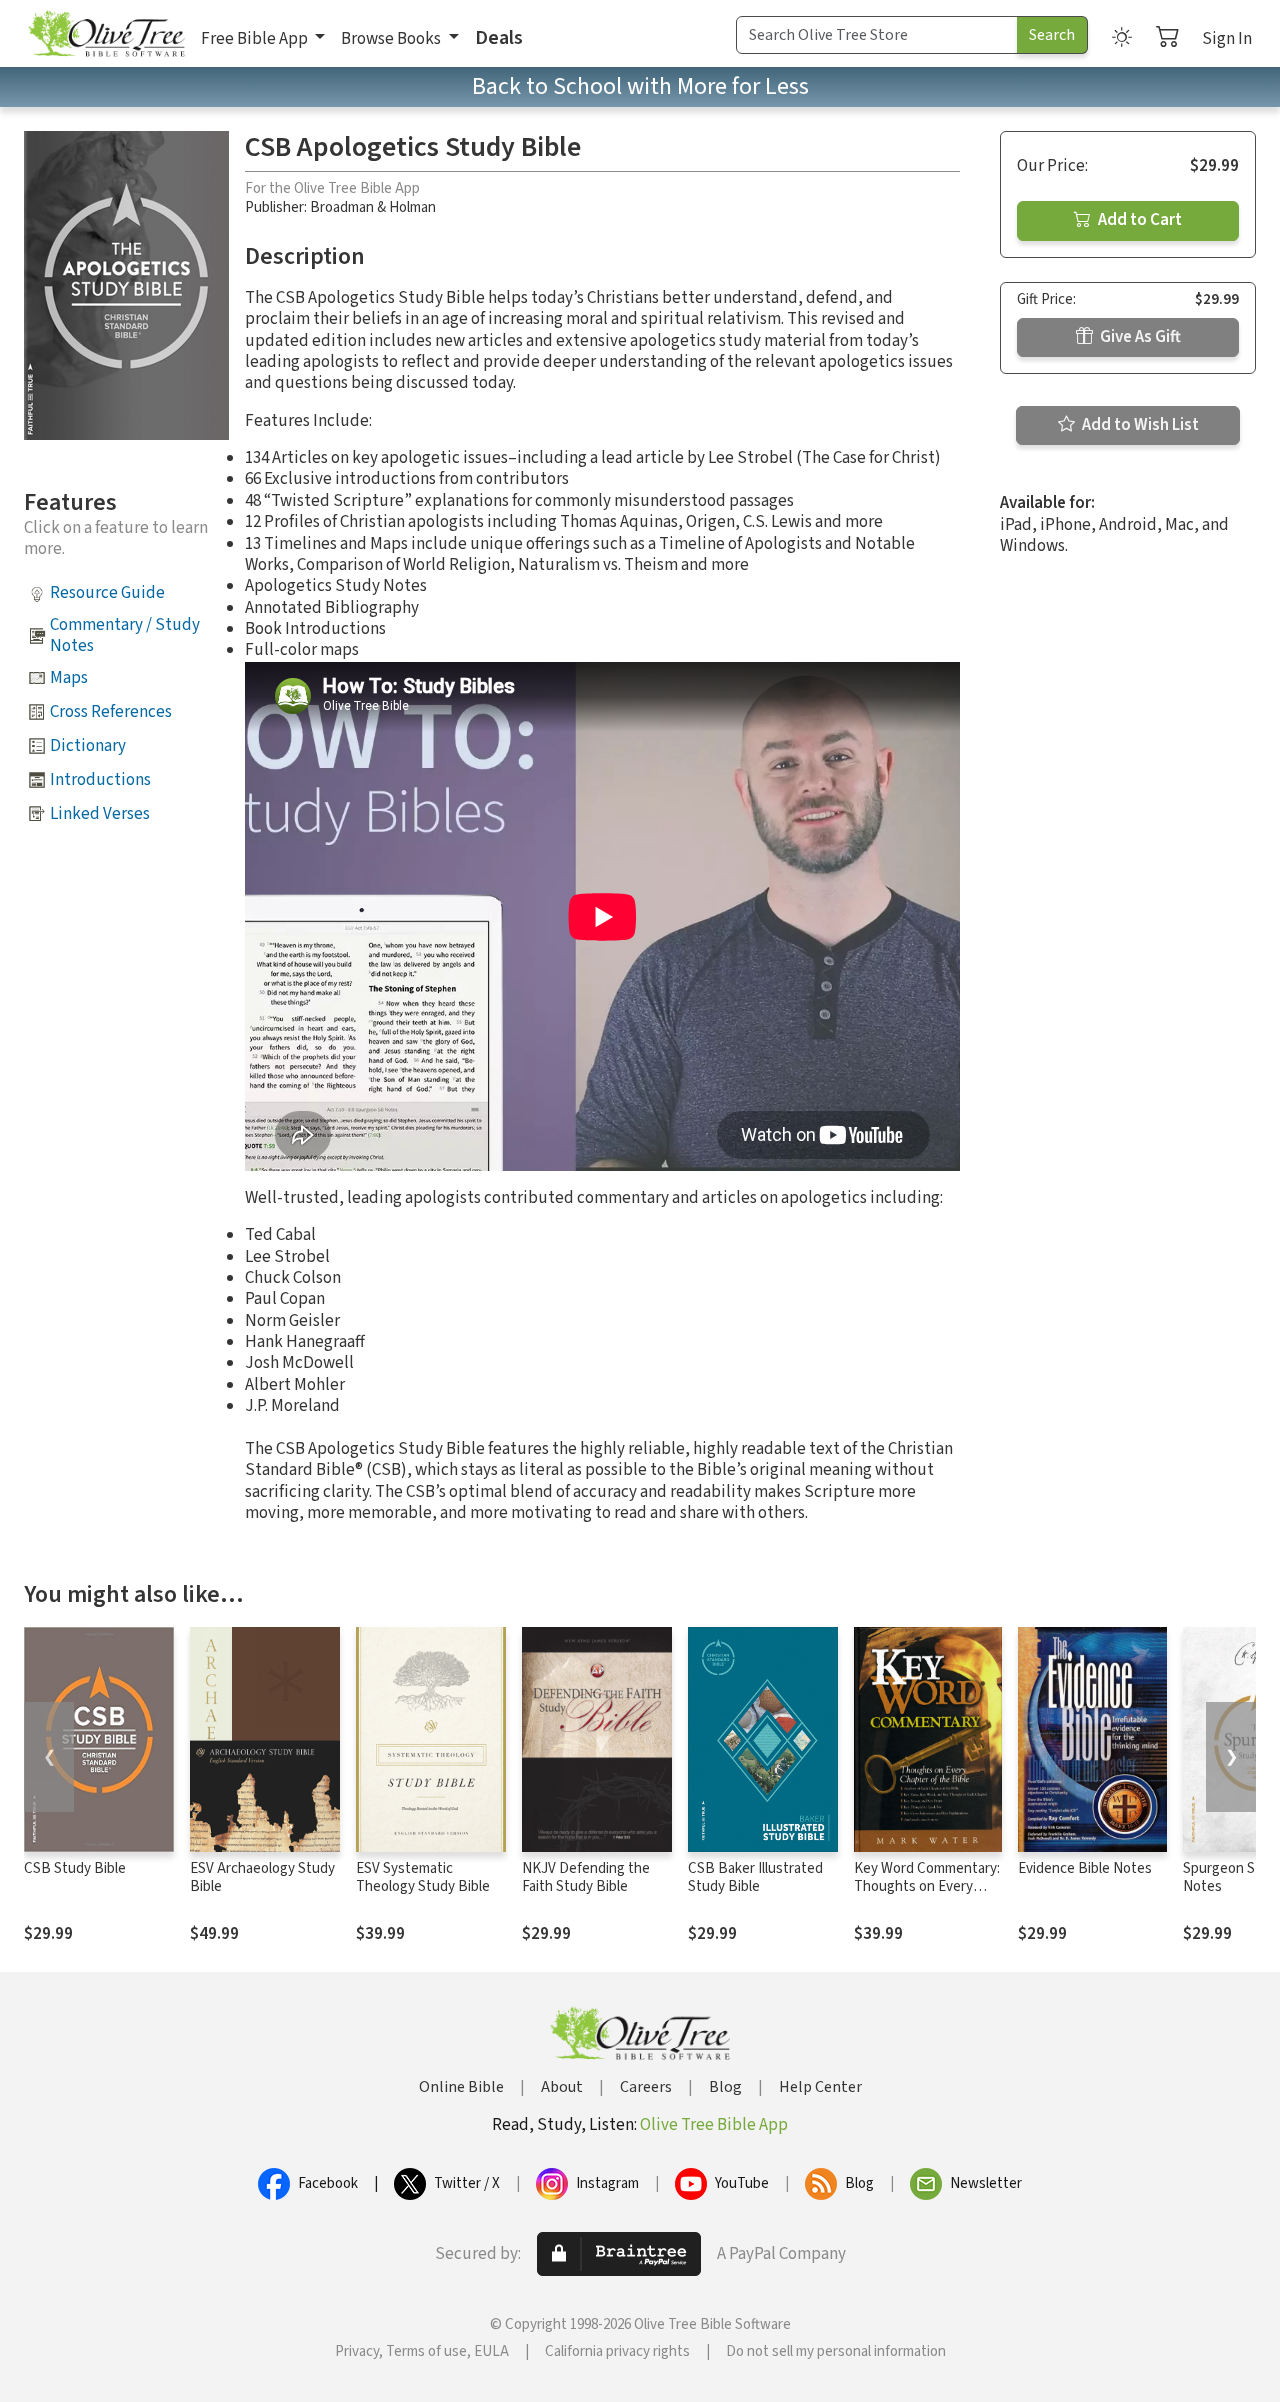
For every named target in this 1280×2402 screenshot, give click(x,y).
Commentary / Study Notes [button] (125, 635)
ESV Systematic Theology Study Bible (423, 1878)
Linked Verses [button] (100, 814)
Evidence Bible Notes (1085, 1868)
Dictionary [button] (88, 746)
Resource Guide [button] (107, 593)
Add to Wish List (1139, 425)
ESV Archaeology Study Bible (262, 1878)
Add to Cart (1138, 220)
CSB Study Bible (75, 1868)
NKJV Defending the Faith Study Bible (586, 1878)
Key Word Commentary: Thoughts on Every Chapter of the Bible (927, 1887)
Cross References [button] (111, 712)
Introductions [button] (100, 780)
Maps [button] (69, 678)
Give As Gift (1139, 337)
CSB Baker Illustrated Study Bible (755, 1878)
